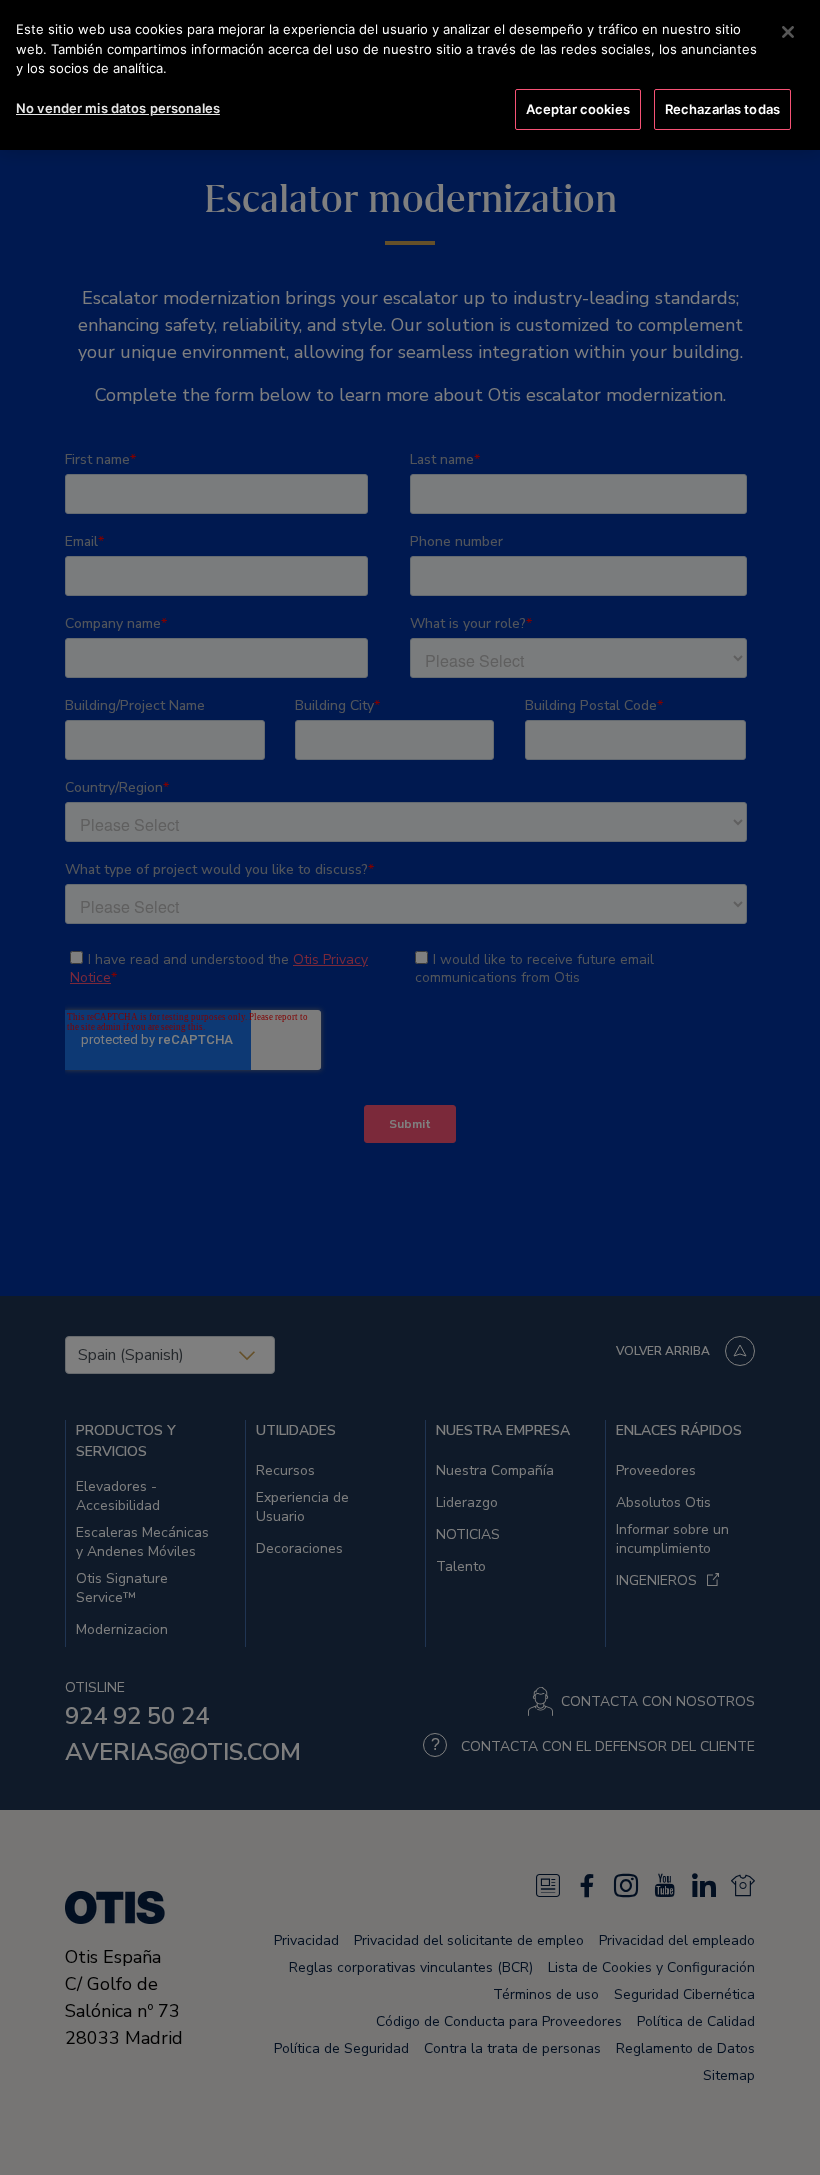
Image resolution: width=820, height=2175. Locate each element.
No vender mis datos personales (118, 108)
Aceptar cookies (578, 109)
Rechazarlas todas (722, 109)
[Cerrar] (788, 32)
